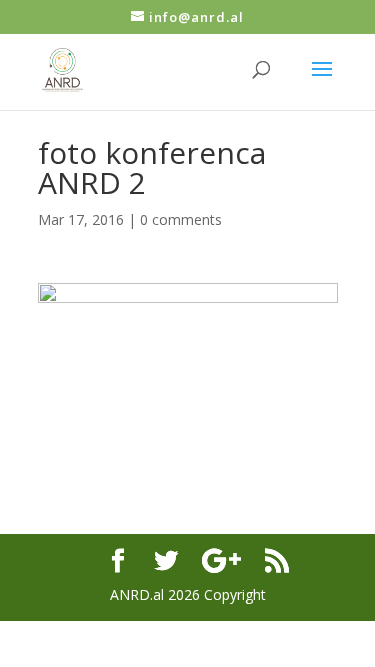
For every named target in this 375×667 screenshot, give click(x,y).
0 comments (181, 219)
